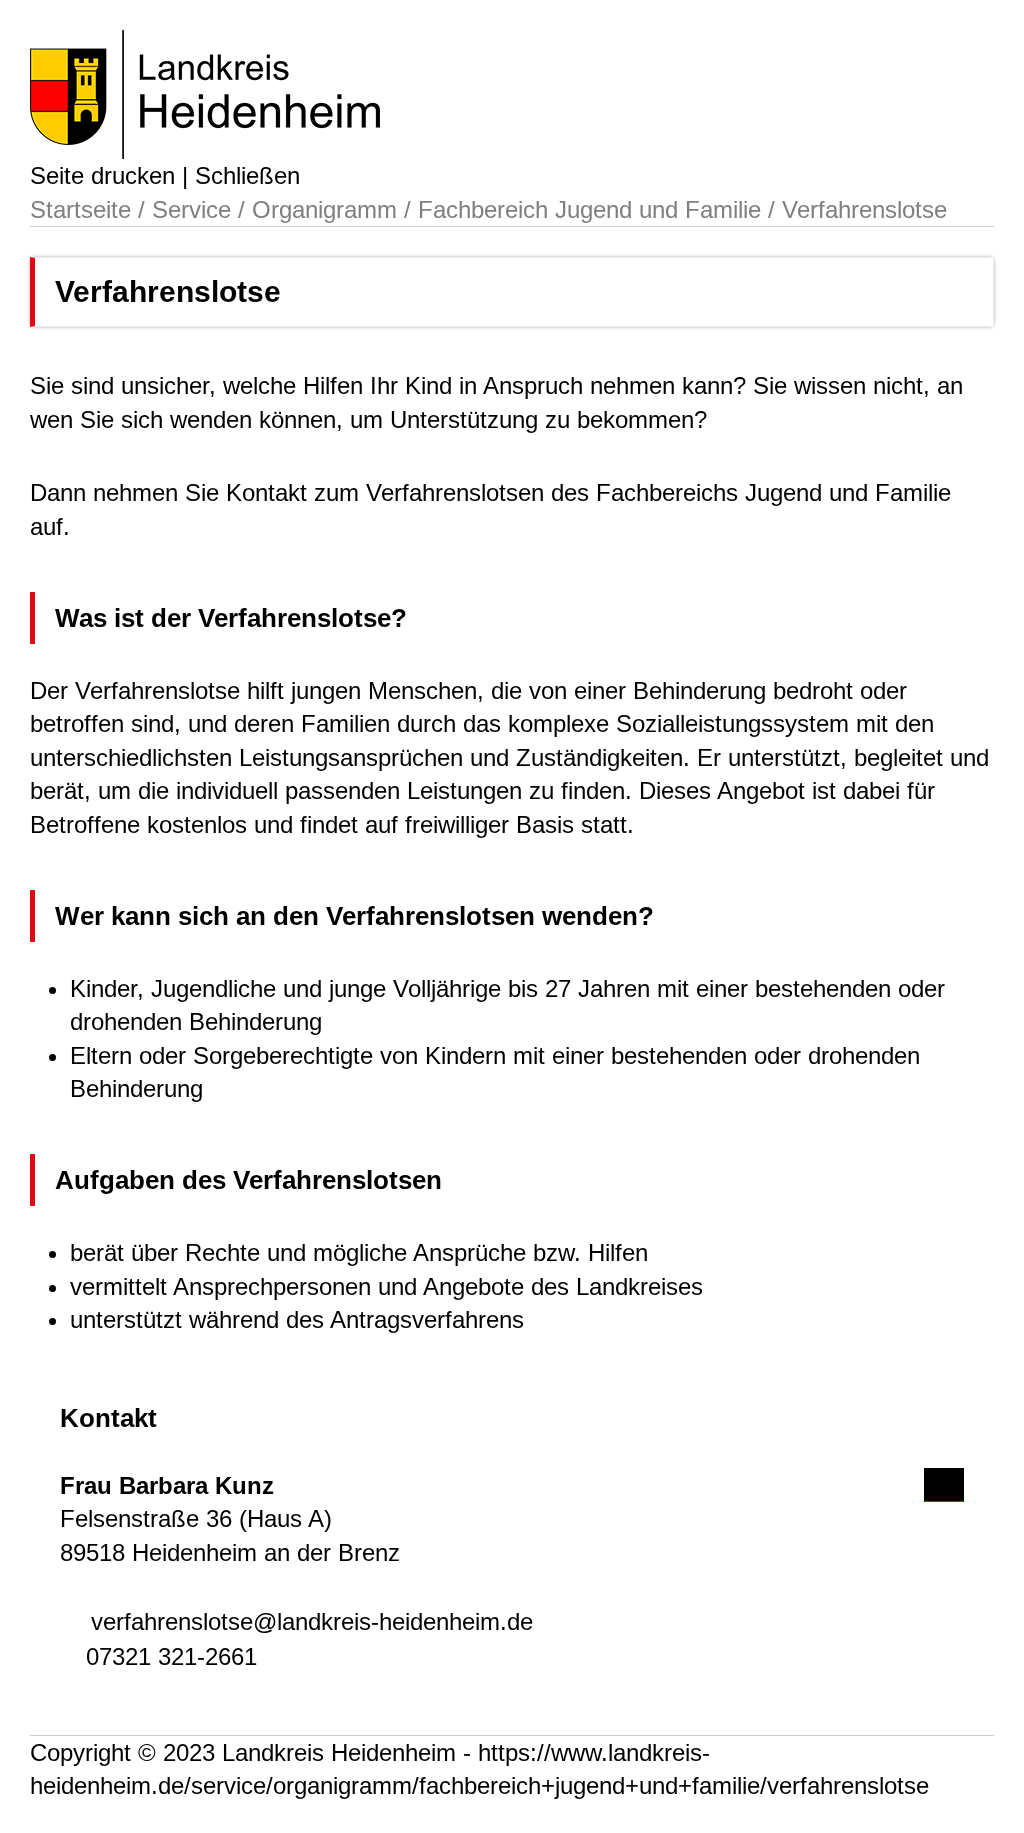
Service (191, 209)
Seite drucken (102, 175)
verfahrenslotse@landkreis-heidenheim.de (312, 1621)
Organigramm (324, 209)
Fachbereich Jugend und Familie (589, 209)
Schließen (247, 175)
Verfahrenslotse (864, 209)
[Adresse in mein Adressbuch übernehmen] (944, 1481)
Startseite (80, 209)
